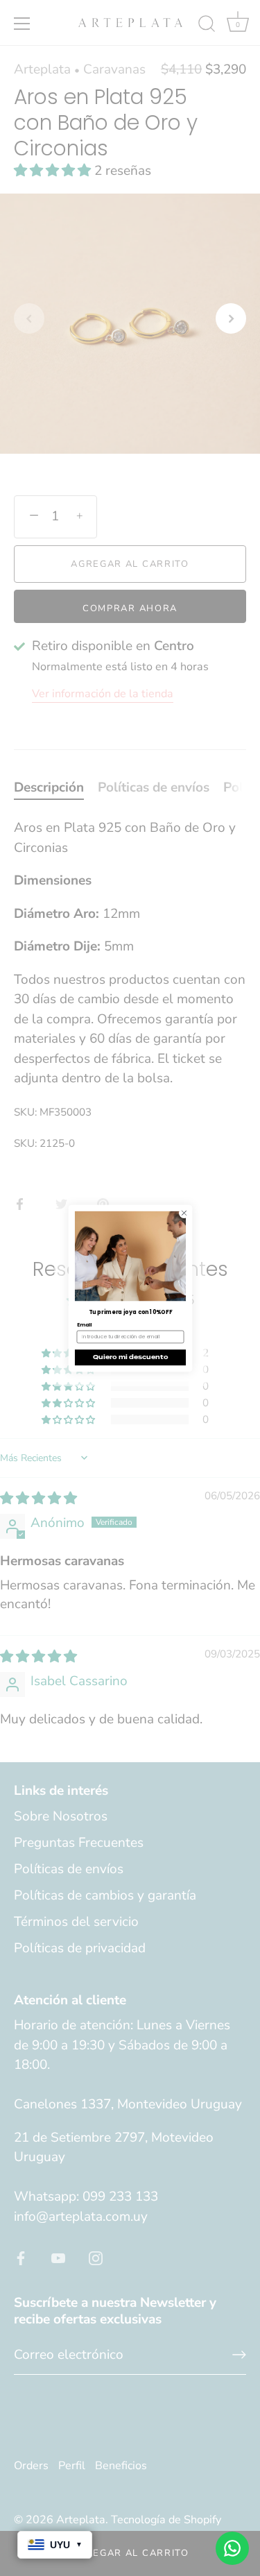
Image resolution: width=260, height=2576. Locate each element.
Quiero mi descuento (130, 1357)
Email (84, 1325)
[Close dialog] (184, 1213)
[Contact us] (232, 2548)
